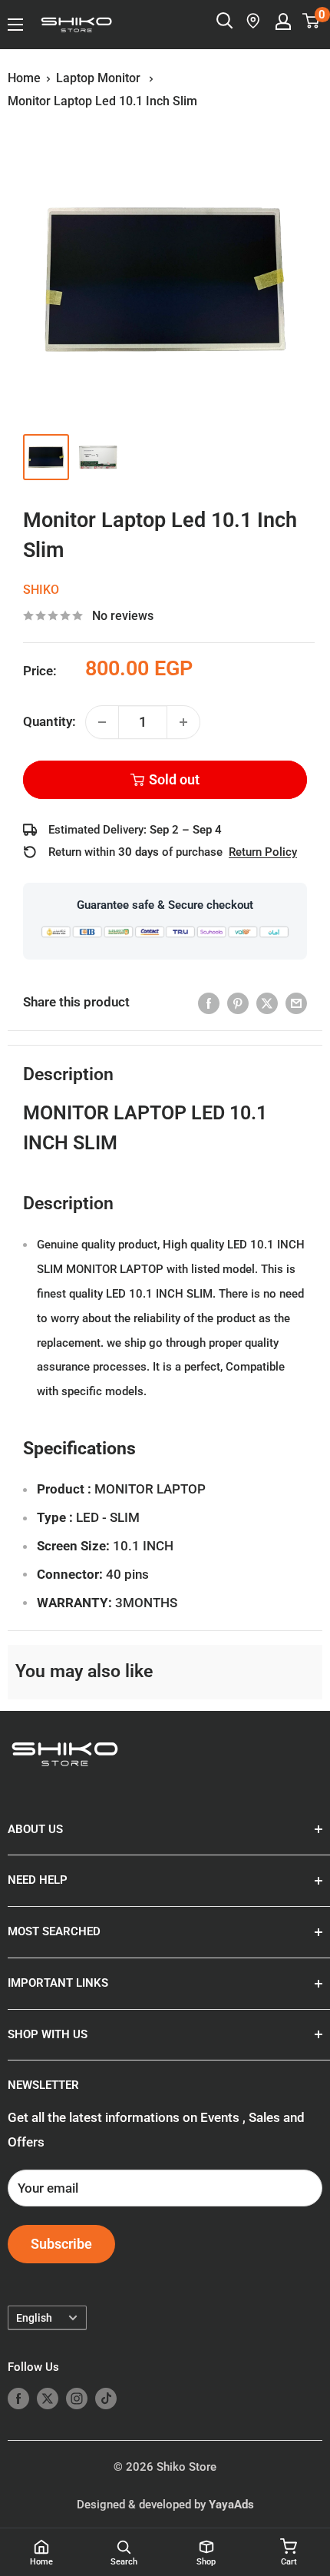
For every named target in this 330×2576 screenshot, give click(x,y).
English (34, 2318)
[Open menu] (15, 25)
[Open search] (225, 21)
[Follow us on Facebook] (18, 2398)
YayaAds (231, 2505)
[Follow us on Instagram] (77, 2398)
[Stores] (254, 21)
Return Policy (263, 852)
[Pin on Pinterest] (238, 1003)
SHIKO (41, 590)
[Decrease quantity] (102, 722)
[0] (312, 21)
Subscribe (61, 2244)
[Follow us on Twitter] (48, 2398)
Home (24, 78)
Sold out (174, 779)
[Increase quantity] (183, 722)
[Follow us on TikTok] (106, 2398)
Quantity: (49, 721)
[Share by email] (296, 1003)
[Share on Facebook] (209, 1003)
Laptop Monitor (100, 78)
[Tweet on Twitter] (267, 1003)
